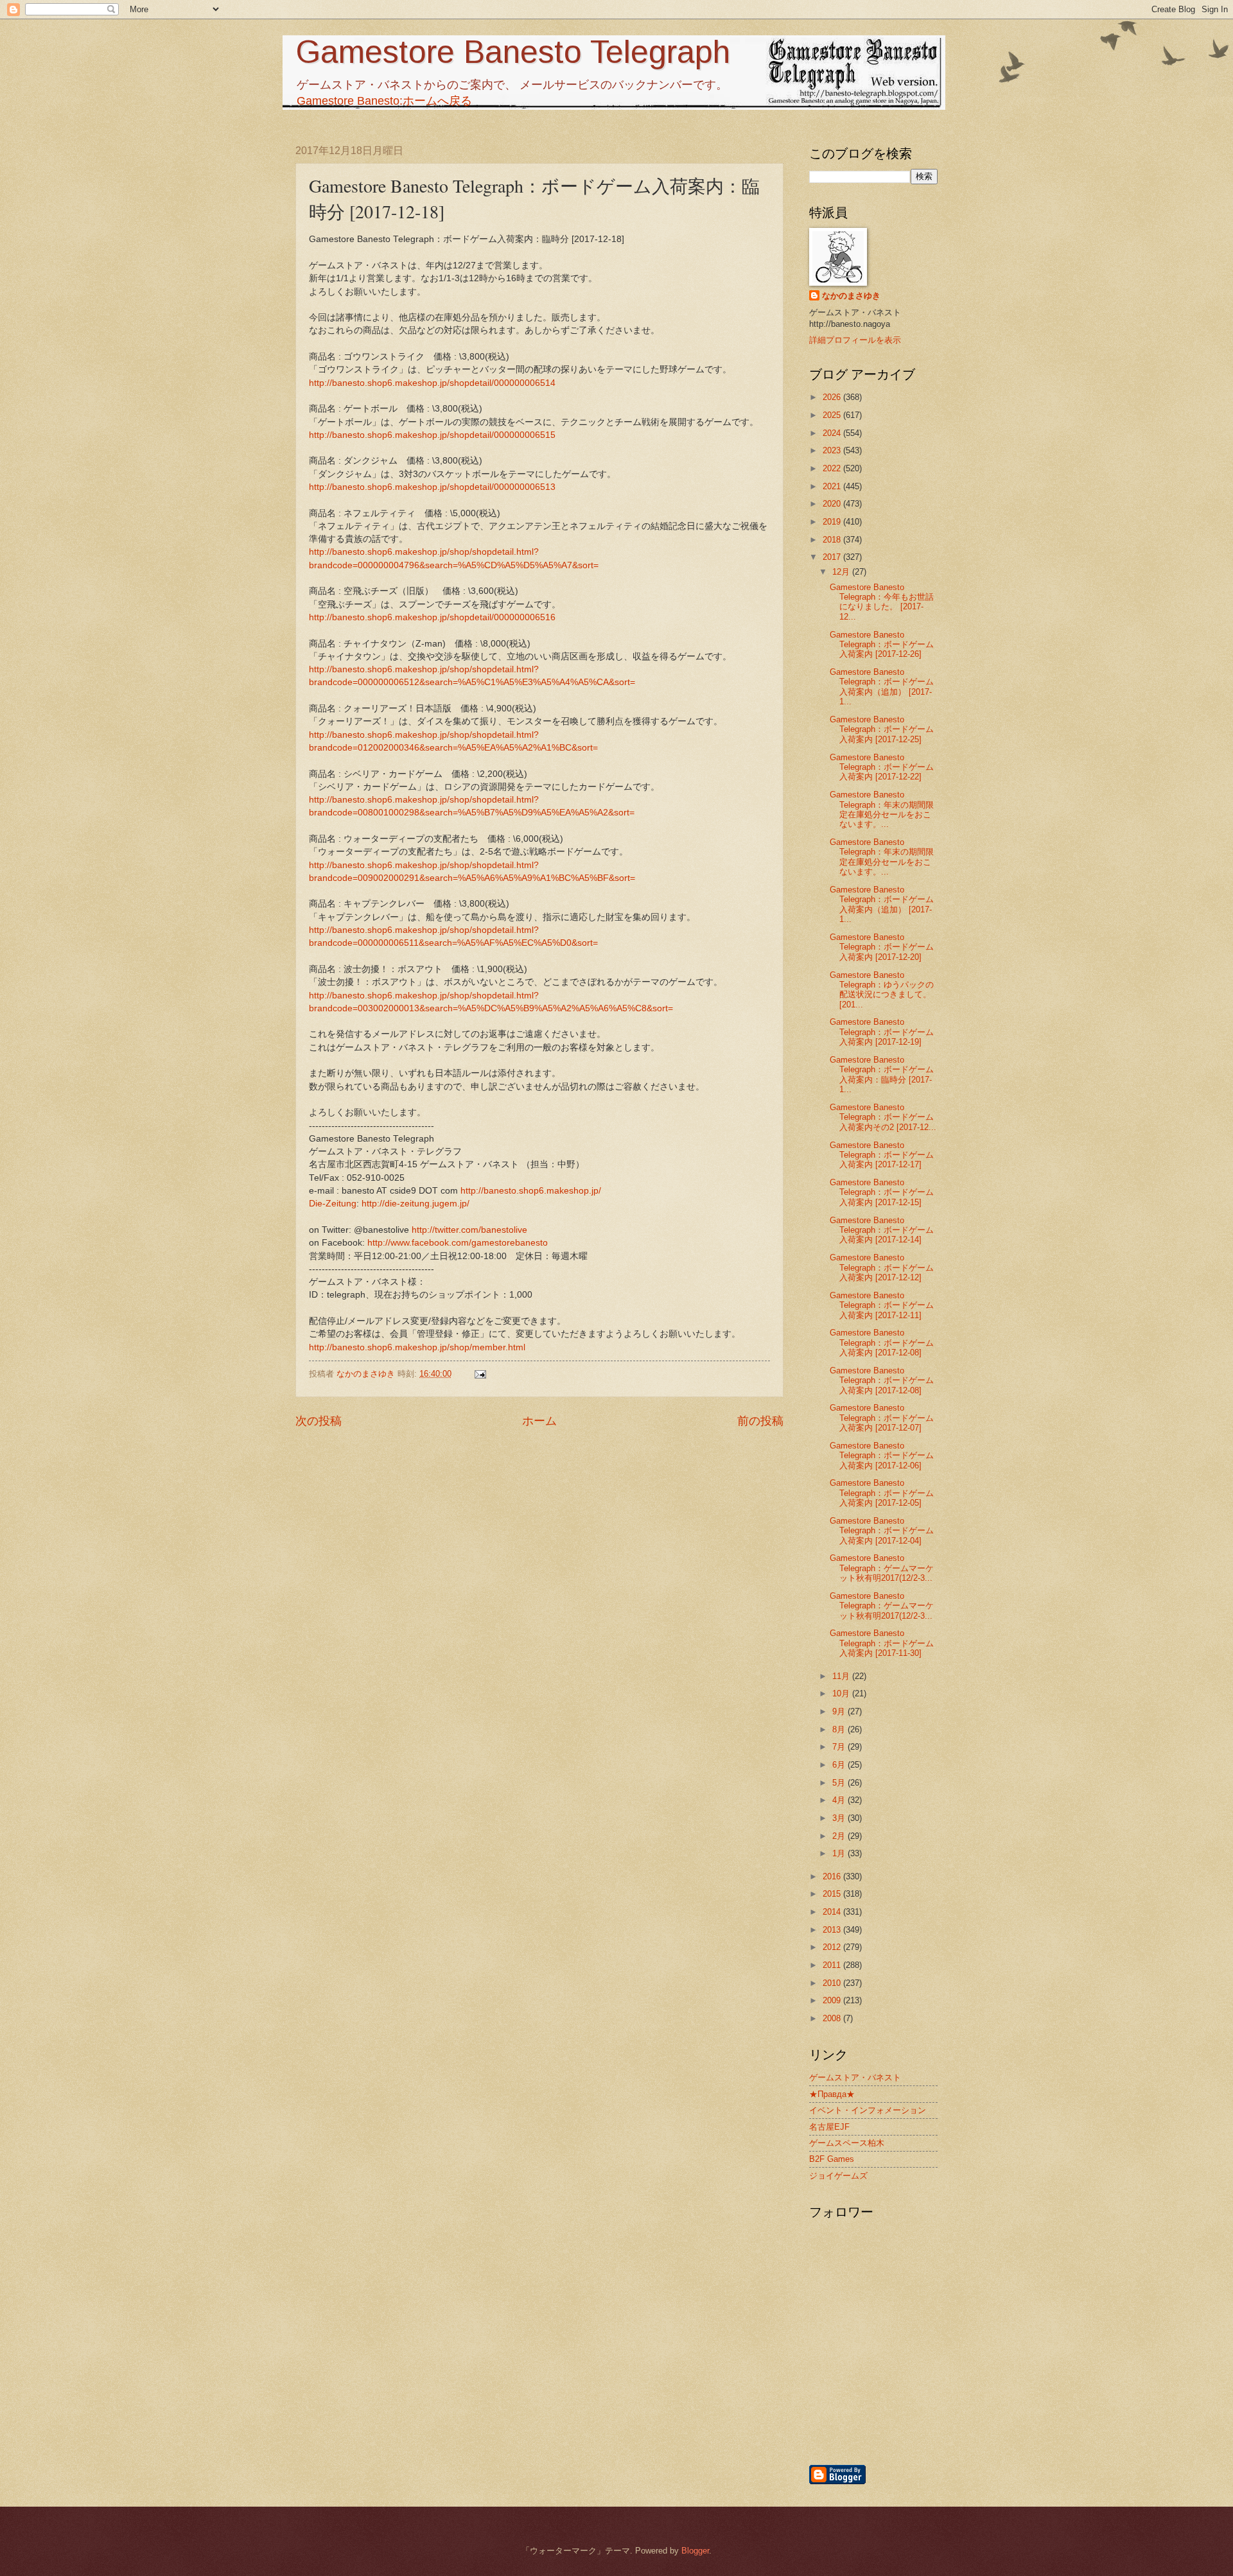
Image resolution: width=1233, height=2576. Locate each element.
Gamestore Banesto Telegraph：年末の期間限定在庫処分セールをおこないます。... (882, 809)
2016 (833, 1876)
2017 (833, 557)
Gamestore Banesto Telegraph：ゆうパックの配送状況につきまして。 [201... (882, 990)
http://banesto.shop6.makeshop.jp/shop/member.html (417, 1347)
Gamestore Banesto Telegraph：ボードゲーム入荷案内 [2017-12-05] (882, 1493)
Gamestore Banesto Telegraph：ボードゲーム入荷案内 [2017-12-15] (882, 1192)
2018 (833, 540)
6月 (840, 1765)
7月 (840, 1747)
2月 (840, 1836)
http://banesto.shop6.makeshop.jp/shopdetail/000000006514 (432, 383)
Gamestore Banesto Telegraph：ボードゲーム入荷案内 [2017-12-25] (882, 729)
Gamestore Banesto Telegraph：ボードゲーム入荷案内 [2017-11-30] (882, 1643)
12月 (842, 572)
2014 (833, 1912)
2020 (833, 504)
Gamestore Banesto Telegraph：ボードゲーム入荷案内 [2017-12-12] (882, 1267)
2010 (833, 1983)
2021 (833, 486)
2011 (833, 1965)
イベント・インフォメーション (868, 2110)
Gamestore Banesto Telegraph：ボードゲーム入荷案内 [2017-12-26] (882, 645)
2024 (833, 433)
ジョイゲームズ (838, 2176)
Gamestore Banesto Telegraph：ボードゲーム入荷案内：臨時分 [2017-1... (882, 1075)
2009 (833, 2000)
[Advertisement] (941, 2394)
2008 (833, 2018)
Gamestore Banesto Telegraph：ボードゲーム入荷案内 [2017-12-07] (882, 1418)
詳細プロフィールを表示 (855, 340)
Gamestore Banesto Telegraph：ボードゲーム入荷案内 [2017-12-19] (882, 1032)
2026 (833, 397)
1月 (840, 1853)
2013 (833, 1930)
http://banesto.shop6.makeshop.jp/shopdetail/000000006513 (432, 487)
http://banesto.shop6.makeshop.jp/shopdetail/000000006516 (432, 617)
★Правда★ (832, 2094)
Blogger (695, 2551)
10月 (842, 1693)
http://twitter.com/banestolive (469, 1230)
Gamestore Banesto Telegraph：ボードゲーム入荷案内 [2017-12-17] (882, 1155)
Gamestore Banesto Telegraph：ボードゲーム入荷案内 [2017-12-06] (882, 1456)
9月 (840, 1711)
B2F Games (832, 2159)
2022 (833, 468)
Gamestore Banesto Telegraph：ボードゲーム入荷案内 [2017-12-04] (882, 1531)
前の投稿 (760, 1421)
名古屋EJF (829, 2127)
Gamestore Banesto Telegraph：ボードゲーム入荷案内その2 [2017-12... (883, 1117)
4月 (840, 1800)
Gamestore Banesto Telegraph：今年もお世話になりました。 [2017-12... (882, 602)
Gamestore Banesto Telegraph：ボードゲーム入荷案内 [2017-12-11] (882, 1305)
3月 (840, 1818)
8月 (840, 1729)
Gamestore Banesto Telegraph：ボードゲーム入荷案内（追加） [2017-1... (882, 687)
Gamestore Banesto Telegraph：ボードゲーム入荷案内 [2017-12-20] (882, 947)
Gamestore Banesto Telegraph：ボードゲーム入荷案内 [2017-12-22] (882, 767)
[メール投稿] (480, 1374)
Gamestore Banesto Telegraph (513, 52)
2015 (833, 1894)
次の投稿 (319, 1421)
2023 (833, 450)
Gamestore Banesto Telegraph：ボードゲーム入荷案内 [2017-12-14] (882, 1230)
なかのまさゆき (851, 296)
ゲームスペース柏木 (847, 2143)
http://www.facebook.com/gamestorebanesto (458, 1243)
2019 (833, 522)
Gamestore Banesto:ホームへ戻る (384, 101)
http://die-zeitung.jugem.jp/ (415, 1204)
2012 (833, 1947)
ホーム (539, 1421)
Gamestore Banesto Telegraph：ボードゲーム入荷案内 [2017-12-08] (882, 1343)
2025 (833, 415)
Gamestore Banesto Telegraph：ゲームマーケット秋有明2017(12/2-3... (882, 1568)
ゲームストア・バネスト (855, 2077)
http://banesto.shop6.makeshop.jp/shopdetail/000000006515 (432, 435)
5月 (840, 1783)
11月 (842, 1676)
